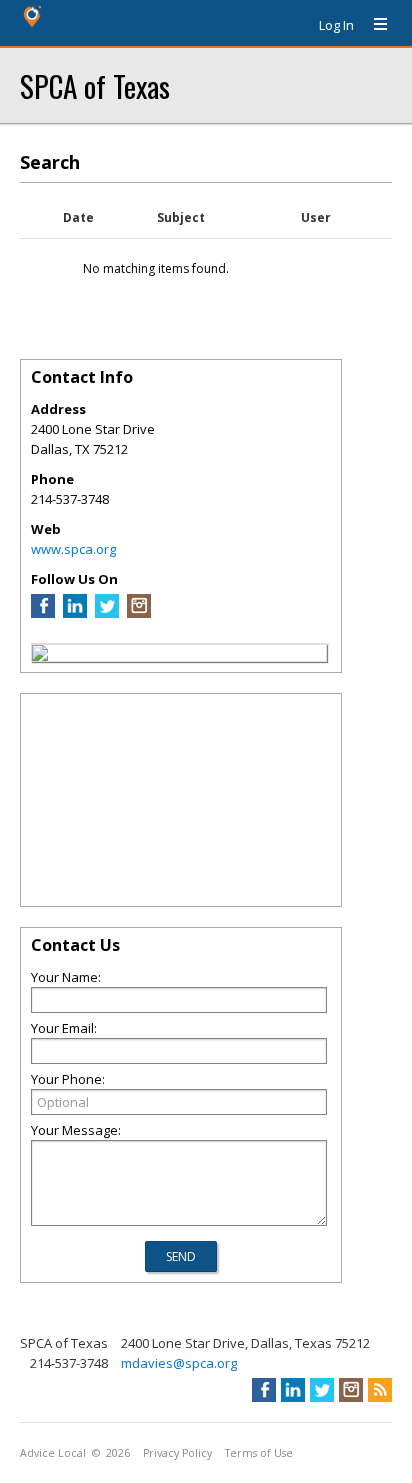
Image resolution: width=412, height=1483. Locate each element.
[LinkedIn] (75, 613)
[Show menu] (373, 25)
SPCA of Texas (95, 85)
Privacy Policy (177, 1453)
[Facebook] (43, 613)
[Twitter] (107, 613)
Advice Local (53, 1453)
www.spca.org (73, 549)
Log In (336, 25)
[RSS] (380, 1390)
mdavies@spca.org (179, 1363)
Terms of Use (259, 1453)
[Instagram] (139, 613)
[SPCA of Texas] (40, 656)
